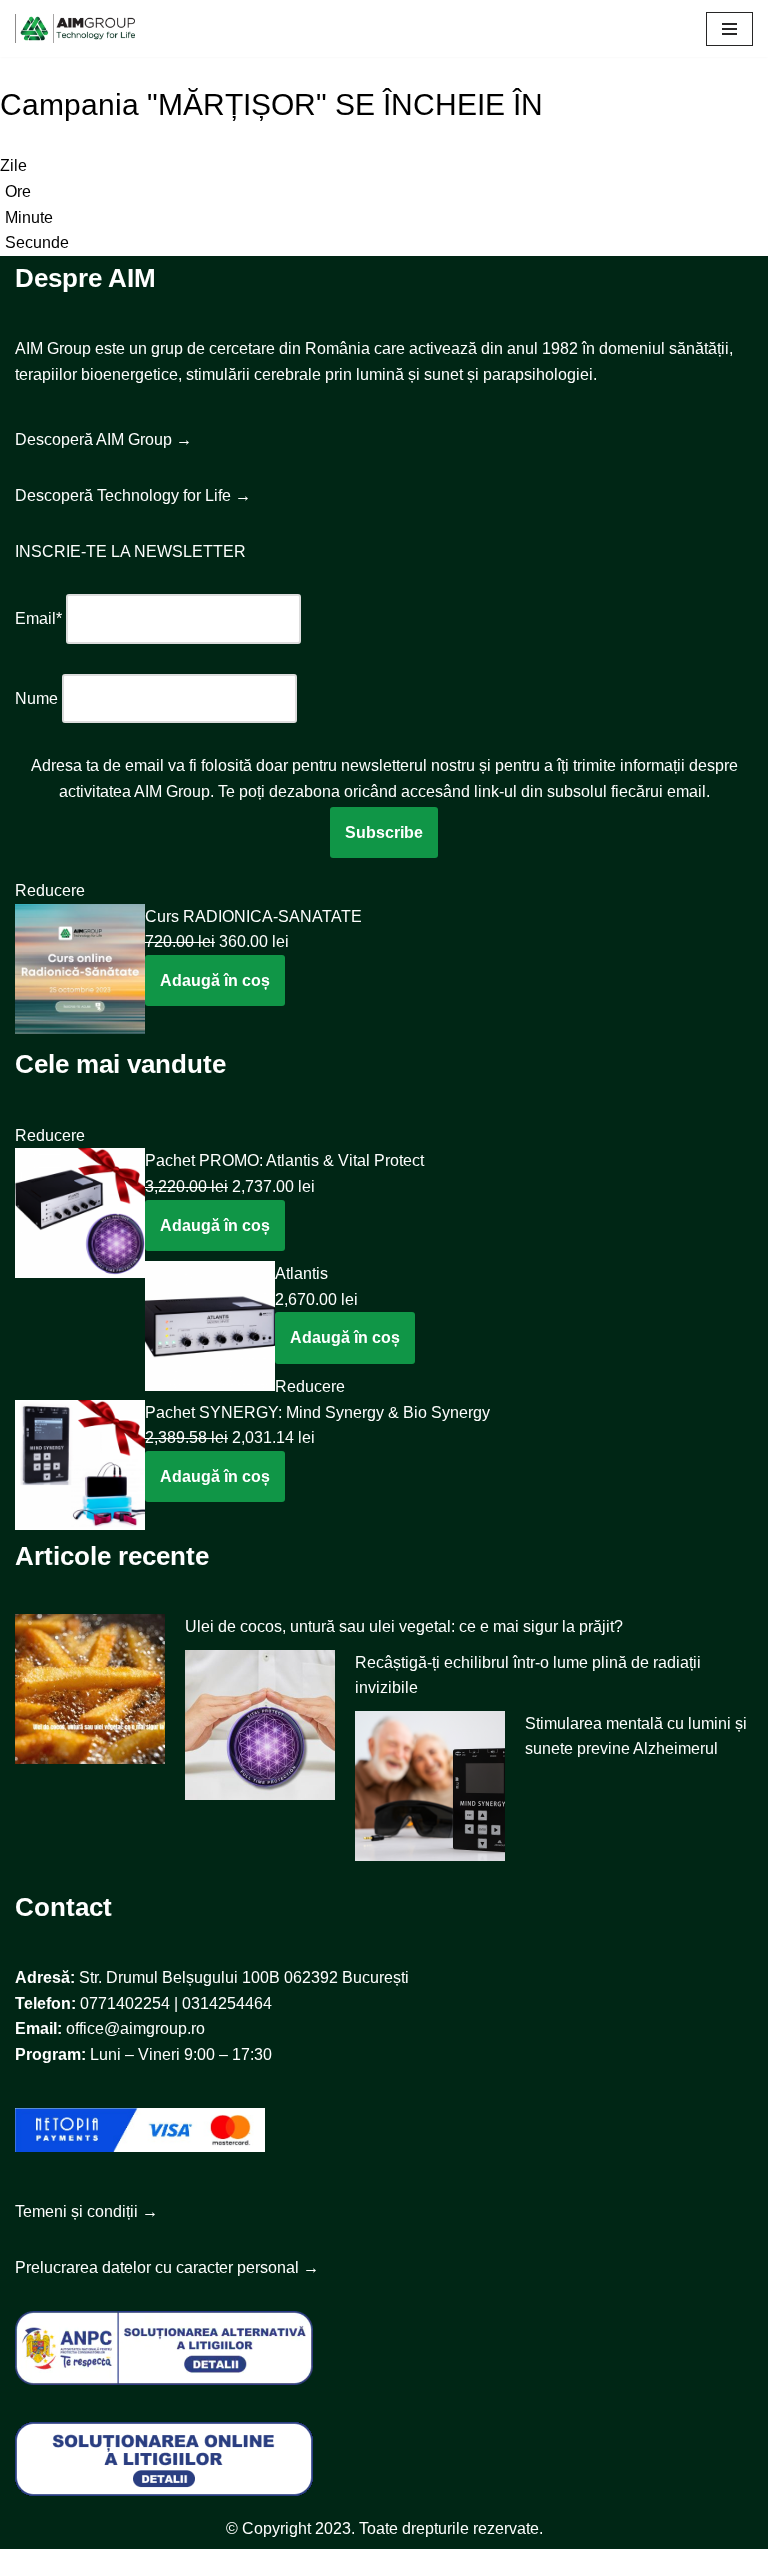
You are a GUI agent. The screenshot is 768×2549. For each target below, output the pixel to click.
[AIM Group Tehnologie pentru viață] (75, 28)
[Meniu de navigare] (729, 29)
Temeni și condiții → (86, 2211)
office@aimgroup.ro (135, 2028)
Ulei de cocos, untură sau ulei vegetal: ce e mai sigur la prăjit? (404, 1626)
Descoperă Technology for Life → (133, 495)
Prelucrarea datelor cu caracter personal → (167, 2267)
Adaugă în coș (215, 980)
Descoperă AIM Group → (103, 439)
